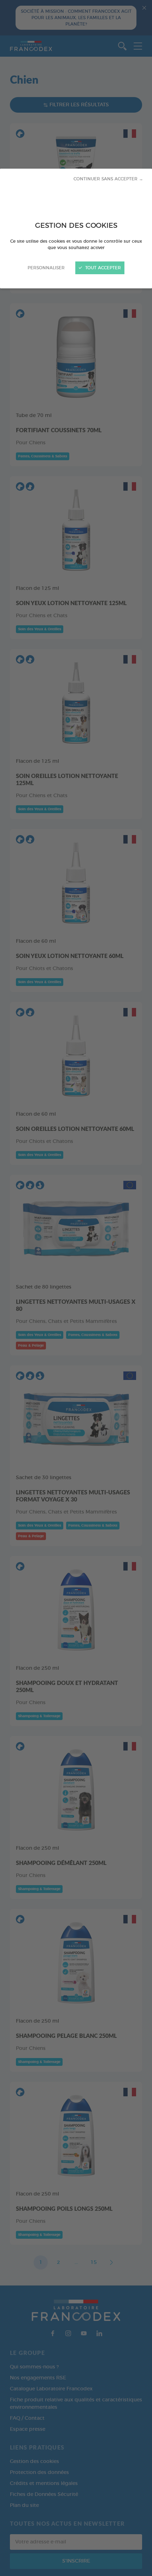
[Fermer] (76, 1288)
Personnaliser (46, 268)
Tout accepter (102, 268)
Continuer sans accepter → (108, 179)
